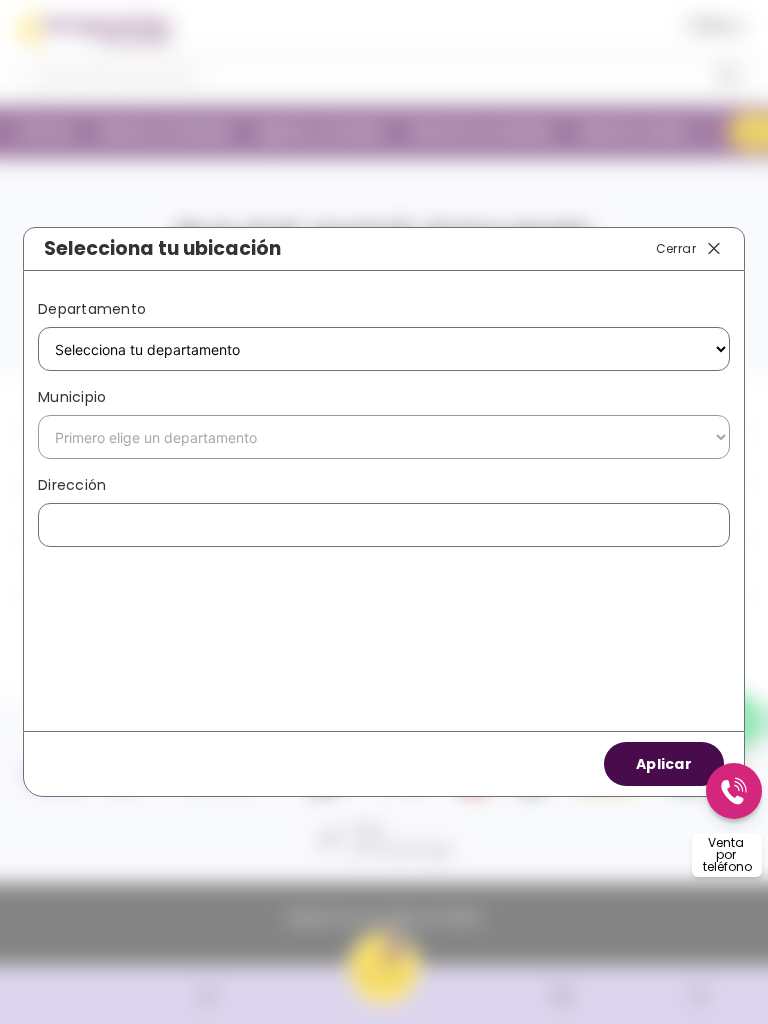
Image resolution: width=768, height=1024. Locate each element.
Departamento (92, 309)
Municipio (72, 397)
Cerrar (676, 247)
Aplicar (664, 764)
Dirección (72, 485)
